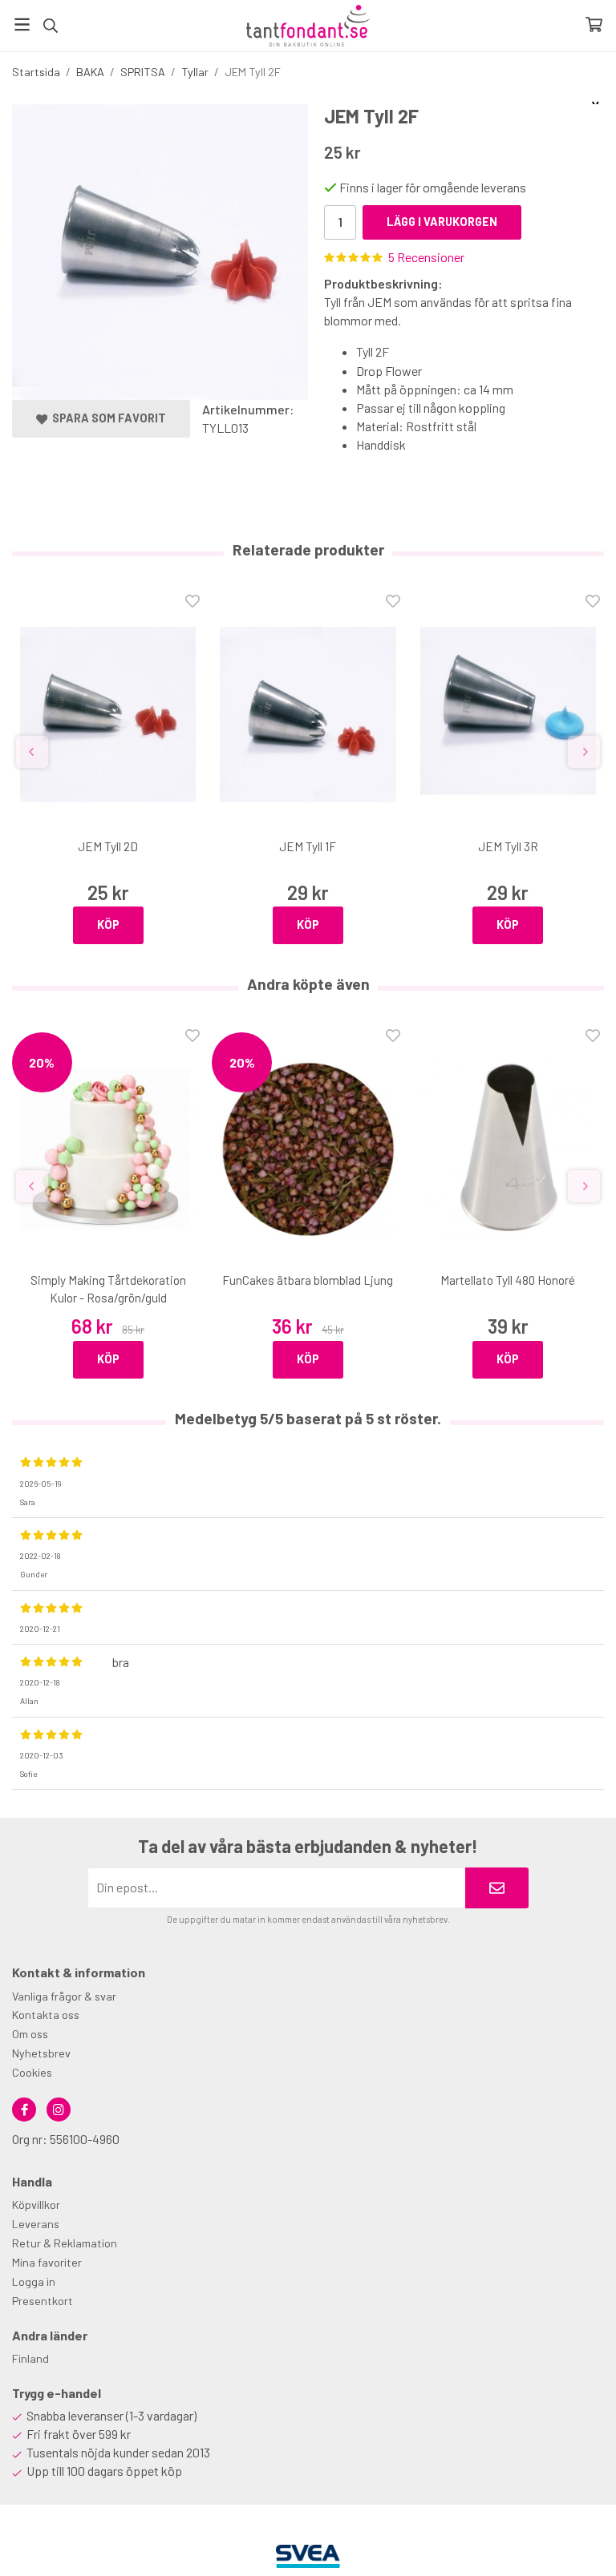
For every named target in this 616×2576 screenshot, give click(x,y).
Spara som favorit (107, 418)
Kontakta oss (46, 2015)
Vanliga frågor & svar (64, 1996)
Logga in (34, 2281)
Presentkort (43, 2301)
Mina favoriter (47, 2262)
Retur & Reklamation (65, 2243)
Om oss (30, 2034)
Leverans (36, 2224)
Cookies (32, 2072)
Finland (30, 2358)
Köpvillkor (36, 2205)
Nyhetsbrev (41, 2053)
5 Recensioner (426, 257)
